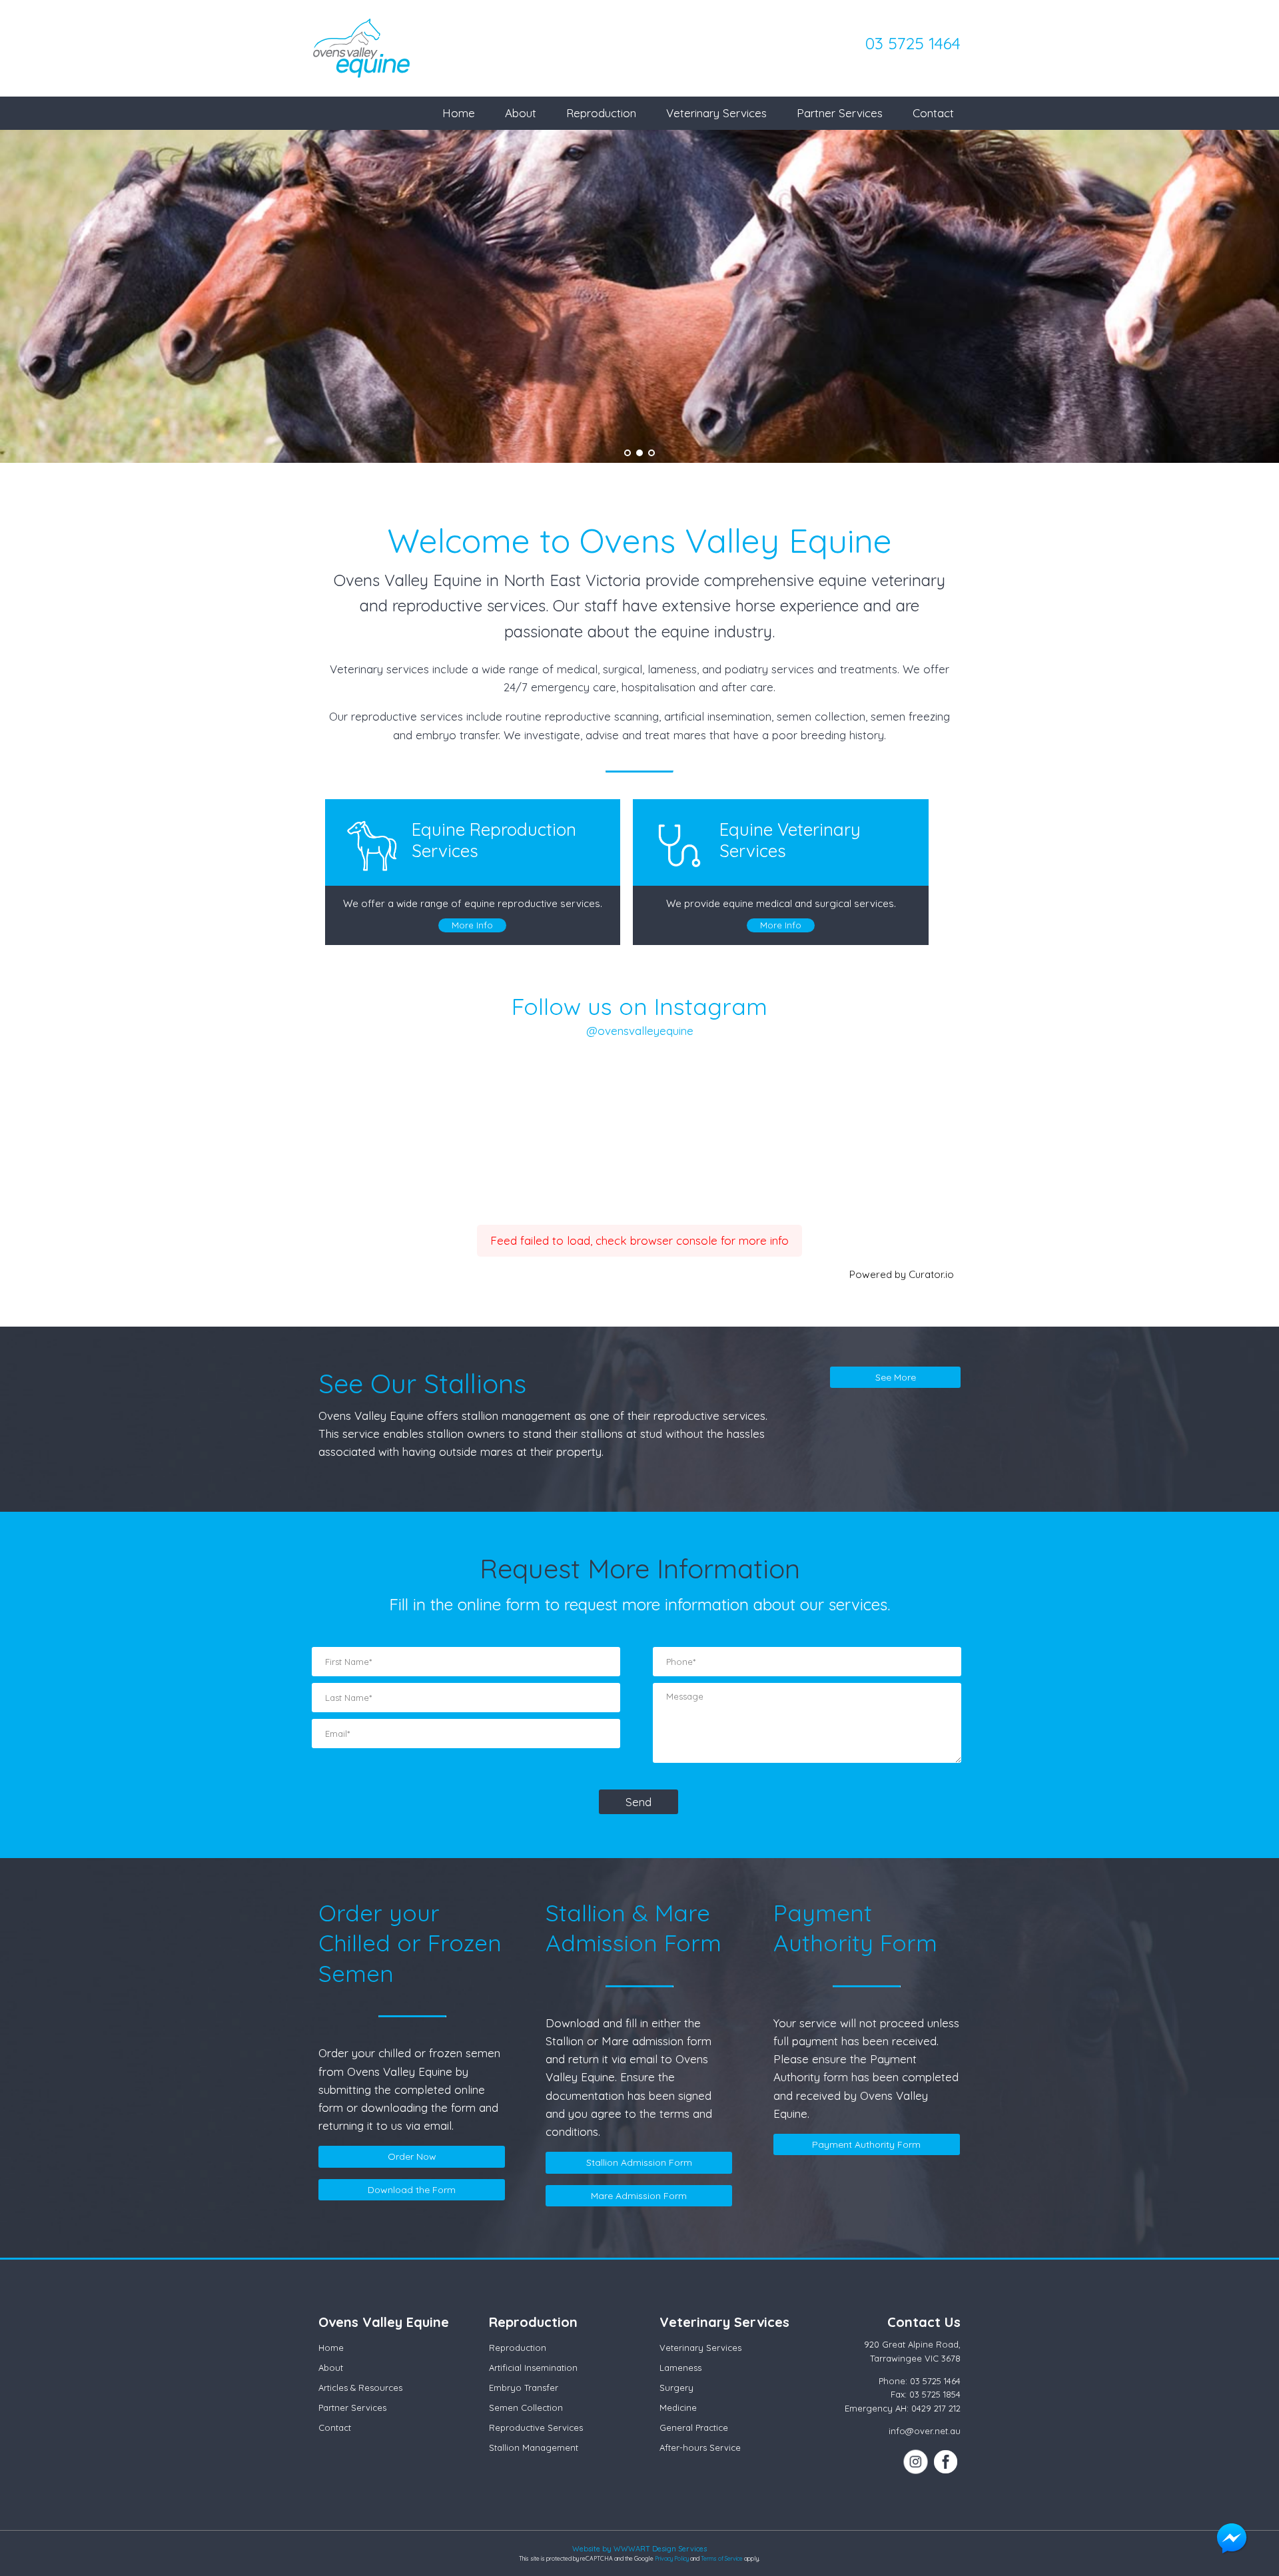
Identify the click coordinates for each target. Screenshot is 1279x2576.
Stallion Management (534, 2447)
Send (639, 1802)
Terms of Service (722, 2558)
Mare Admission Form (639, 2196)
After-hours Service (700, 2447)
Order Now (412, 2156)
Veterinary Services (716, 113)
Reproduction (601, 113)
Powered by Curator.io (902, 1274)
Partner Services (840, 113)
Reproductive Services (536, 2427)
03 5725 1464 (913, 43)
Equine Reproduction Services (494, 840)
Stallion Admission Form (639, 2162)
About (521, 113)
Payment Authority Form (866, 2144)
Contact (933, 113)
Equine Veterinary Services (790, 840)
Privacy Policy (672, 2558)
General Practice (694, 2427)
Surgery (676, 2388)
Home (459, 113)
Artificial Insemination (533, 2368)
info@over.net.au (925, 2431)
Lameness (680, 2368)
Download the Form (412, 2190)
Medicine (678, 2408)
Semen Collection (526, 2408)
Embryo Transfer (524, 2388)
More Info (472, 925)
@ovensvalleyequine (640, 1031)
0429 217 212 (936, 2408)
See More (896, 1377)
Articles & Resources (360, 2388)
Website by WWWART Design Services (639, 2549)
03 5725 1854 (935, 2394)
